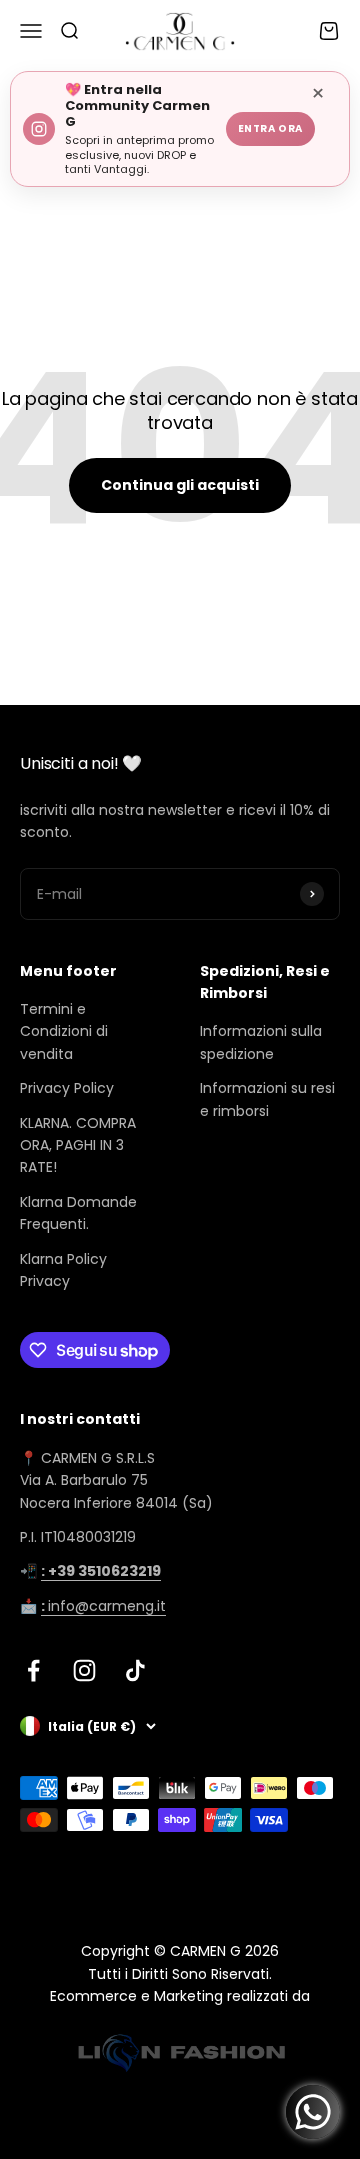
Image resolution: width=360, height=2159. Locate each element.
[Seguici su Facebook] (33, 1670)
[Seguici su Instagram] (84, 1670)
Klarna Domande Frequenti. (78, 1213)
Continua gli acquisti (180, 485)
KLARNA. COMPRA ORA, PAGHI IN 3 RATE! (78, 1145)
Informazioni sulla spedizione (261, 1042)
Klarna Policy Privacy (63, 1270)
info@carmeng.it (103, 1606)
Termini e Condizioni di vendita (64, 1031)
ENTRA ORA (270, 128)
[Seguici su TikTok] (135, 1670)
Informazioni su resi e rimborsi (267, 1099)
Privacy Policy (67, 1088)
